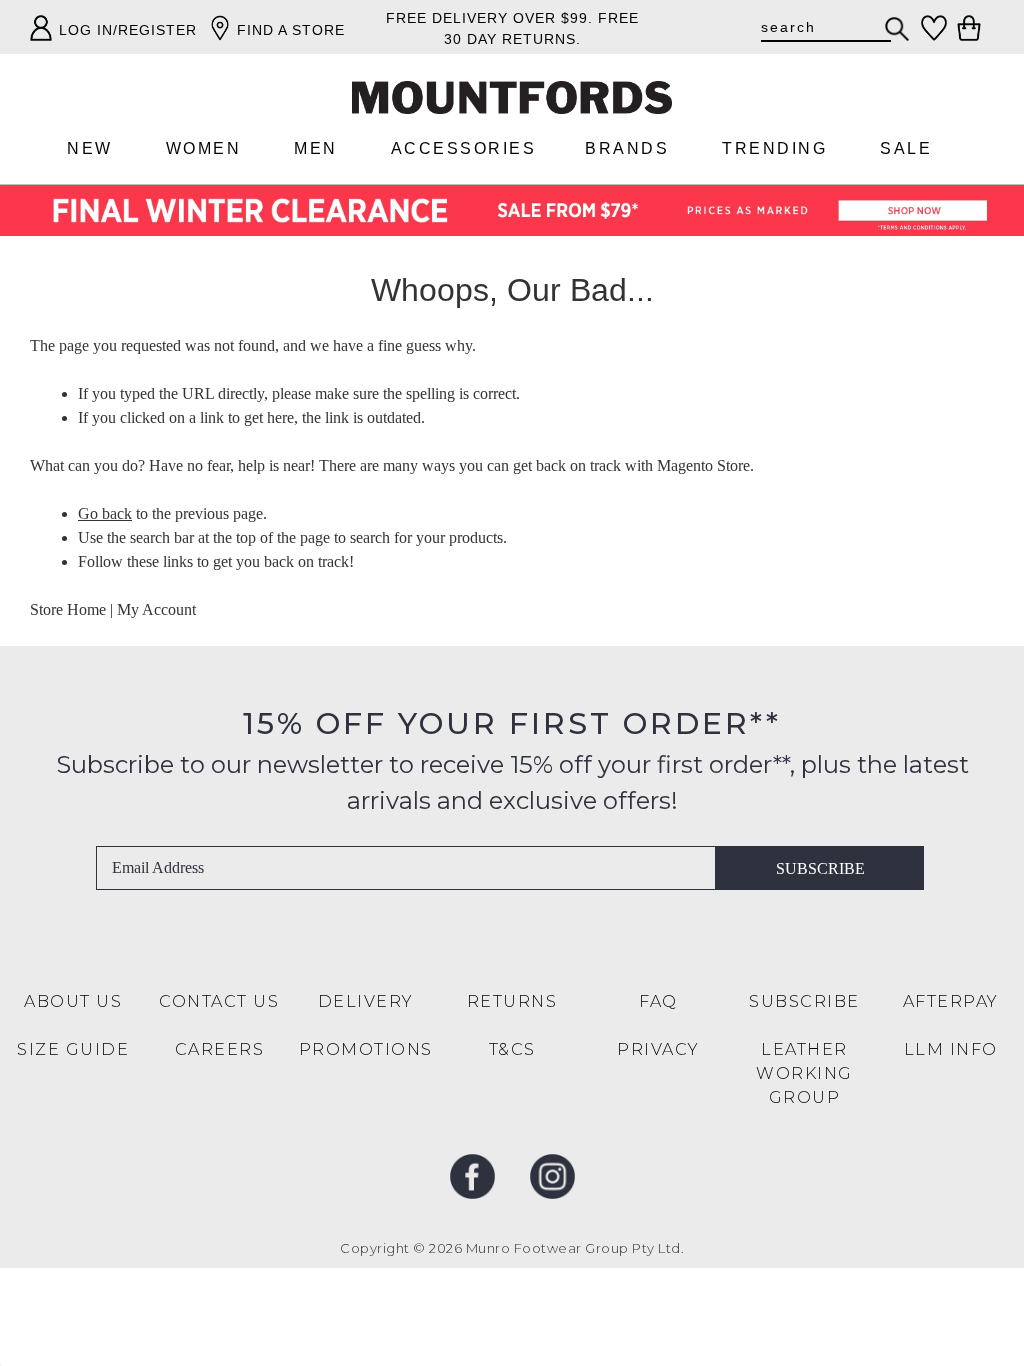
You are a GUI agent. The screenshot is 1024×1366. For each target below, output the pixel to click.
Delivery (366, 1001)
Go (898, 29)
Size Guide (73, 1049)
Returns (512, 1001)
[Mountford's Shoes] (512, 97)
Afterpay (951, 1001)
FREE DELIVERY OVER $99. (489, 18)
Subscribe (820, 868)
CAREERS (220, 1049)
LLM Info (951, 1049)
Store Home (68, 609)
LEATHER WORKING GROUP (804, 1073)
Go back (105, 513)
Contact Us (219, 1001)
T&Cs (512, 1049)
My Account (156, 609)
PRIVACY (658, 1049)
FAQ (658, 1001)
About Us (73, 1001)
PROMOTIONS (366, 1049)
